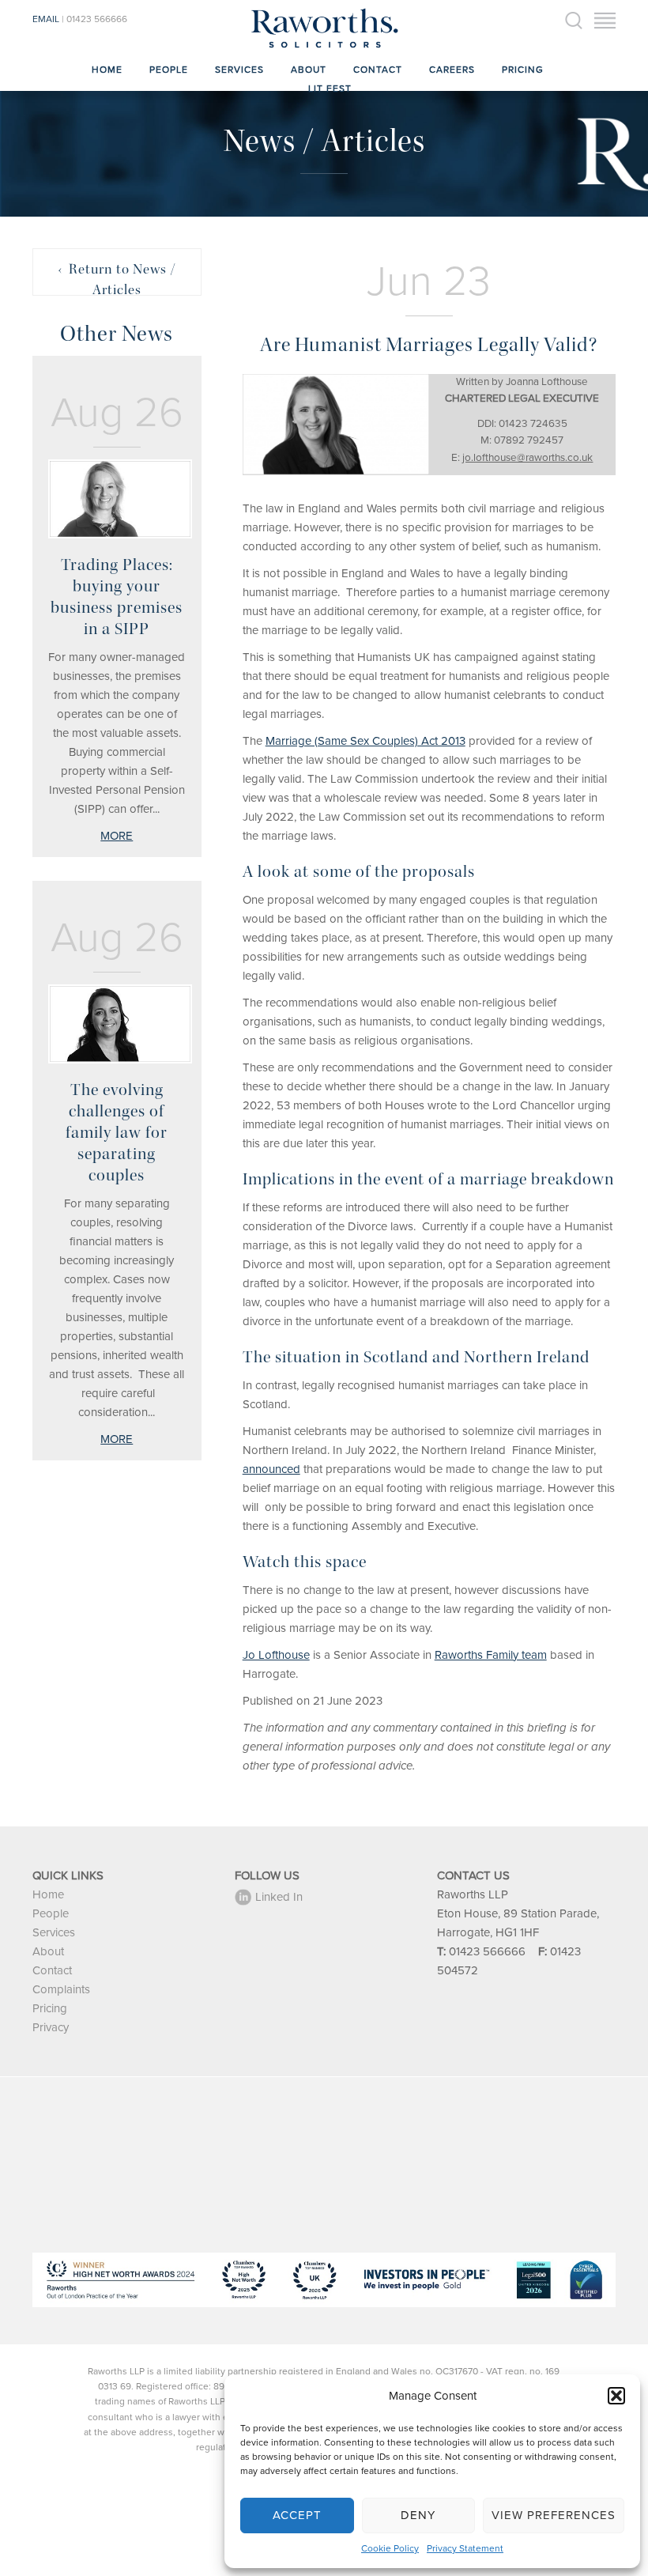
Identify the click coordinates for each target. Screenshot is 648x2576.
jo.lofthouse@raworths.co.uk (527, 458)
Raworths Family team (491, 1655)
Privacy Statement (465, 2548)
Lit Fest (330, 89)
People (169, 70)
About (309, 70)
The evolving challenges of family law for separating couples (117, 1133)
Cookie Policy (390, 2548)
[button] (616, 2396)
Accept (297, 2515)
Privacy (51, 2027)
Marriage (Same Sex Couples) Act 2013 (365, 741)
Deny (418, 2515)
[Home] (324, 47)
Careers (452, 70)
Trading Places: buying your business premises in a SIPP (117, 597)
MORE (117, 836)
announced (271, 1469)
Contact (378, 70)
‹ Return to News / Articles (117, 278)
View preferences (554, 2515)
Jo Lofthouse (276, 1655)
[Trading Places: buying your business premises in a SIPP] (117, 499)
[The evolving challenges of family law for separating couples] (117, 1024)
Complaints (61, 1989)
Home (107, 70)
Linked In (279, 1897)
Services (239, 70)
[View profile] (336, 424)
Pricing (523, 70)
